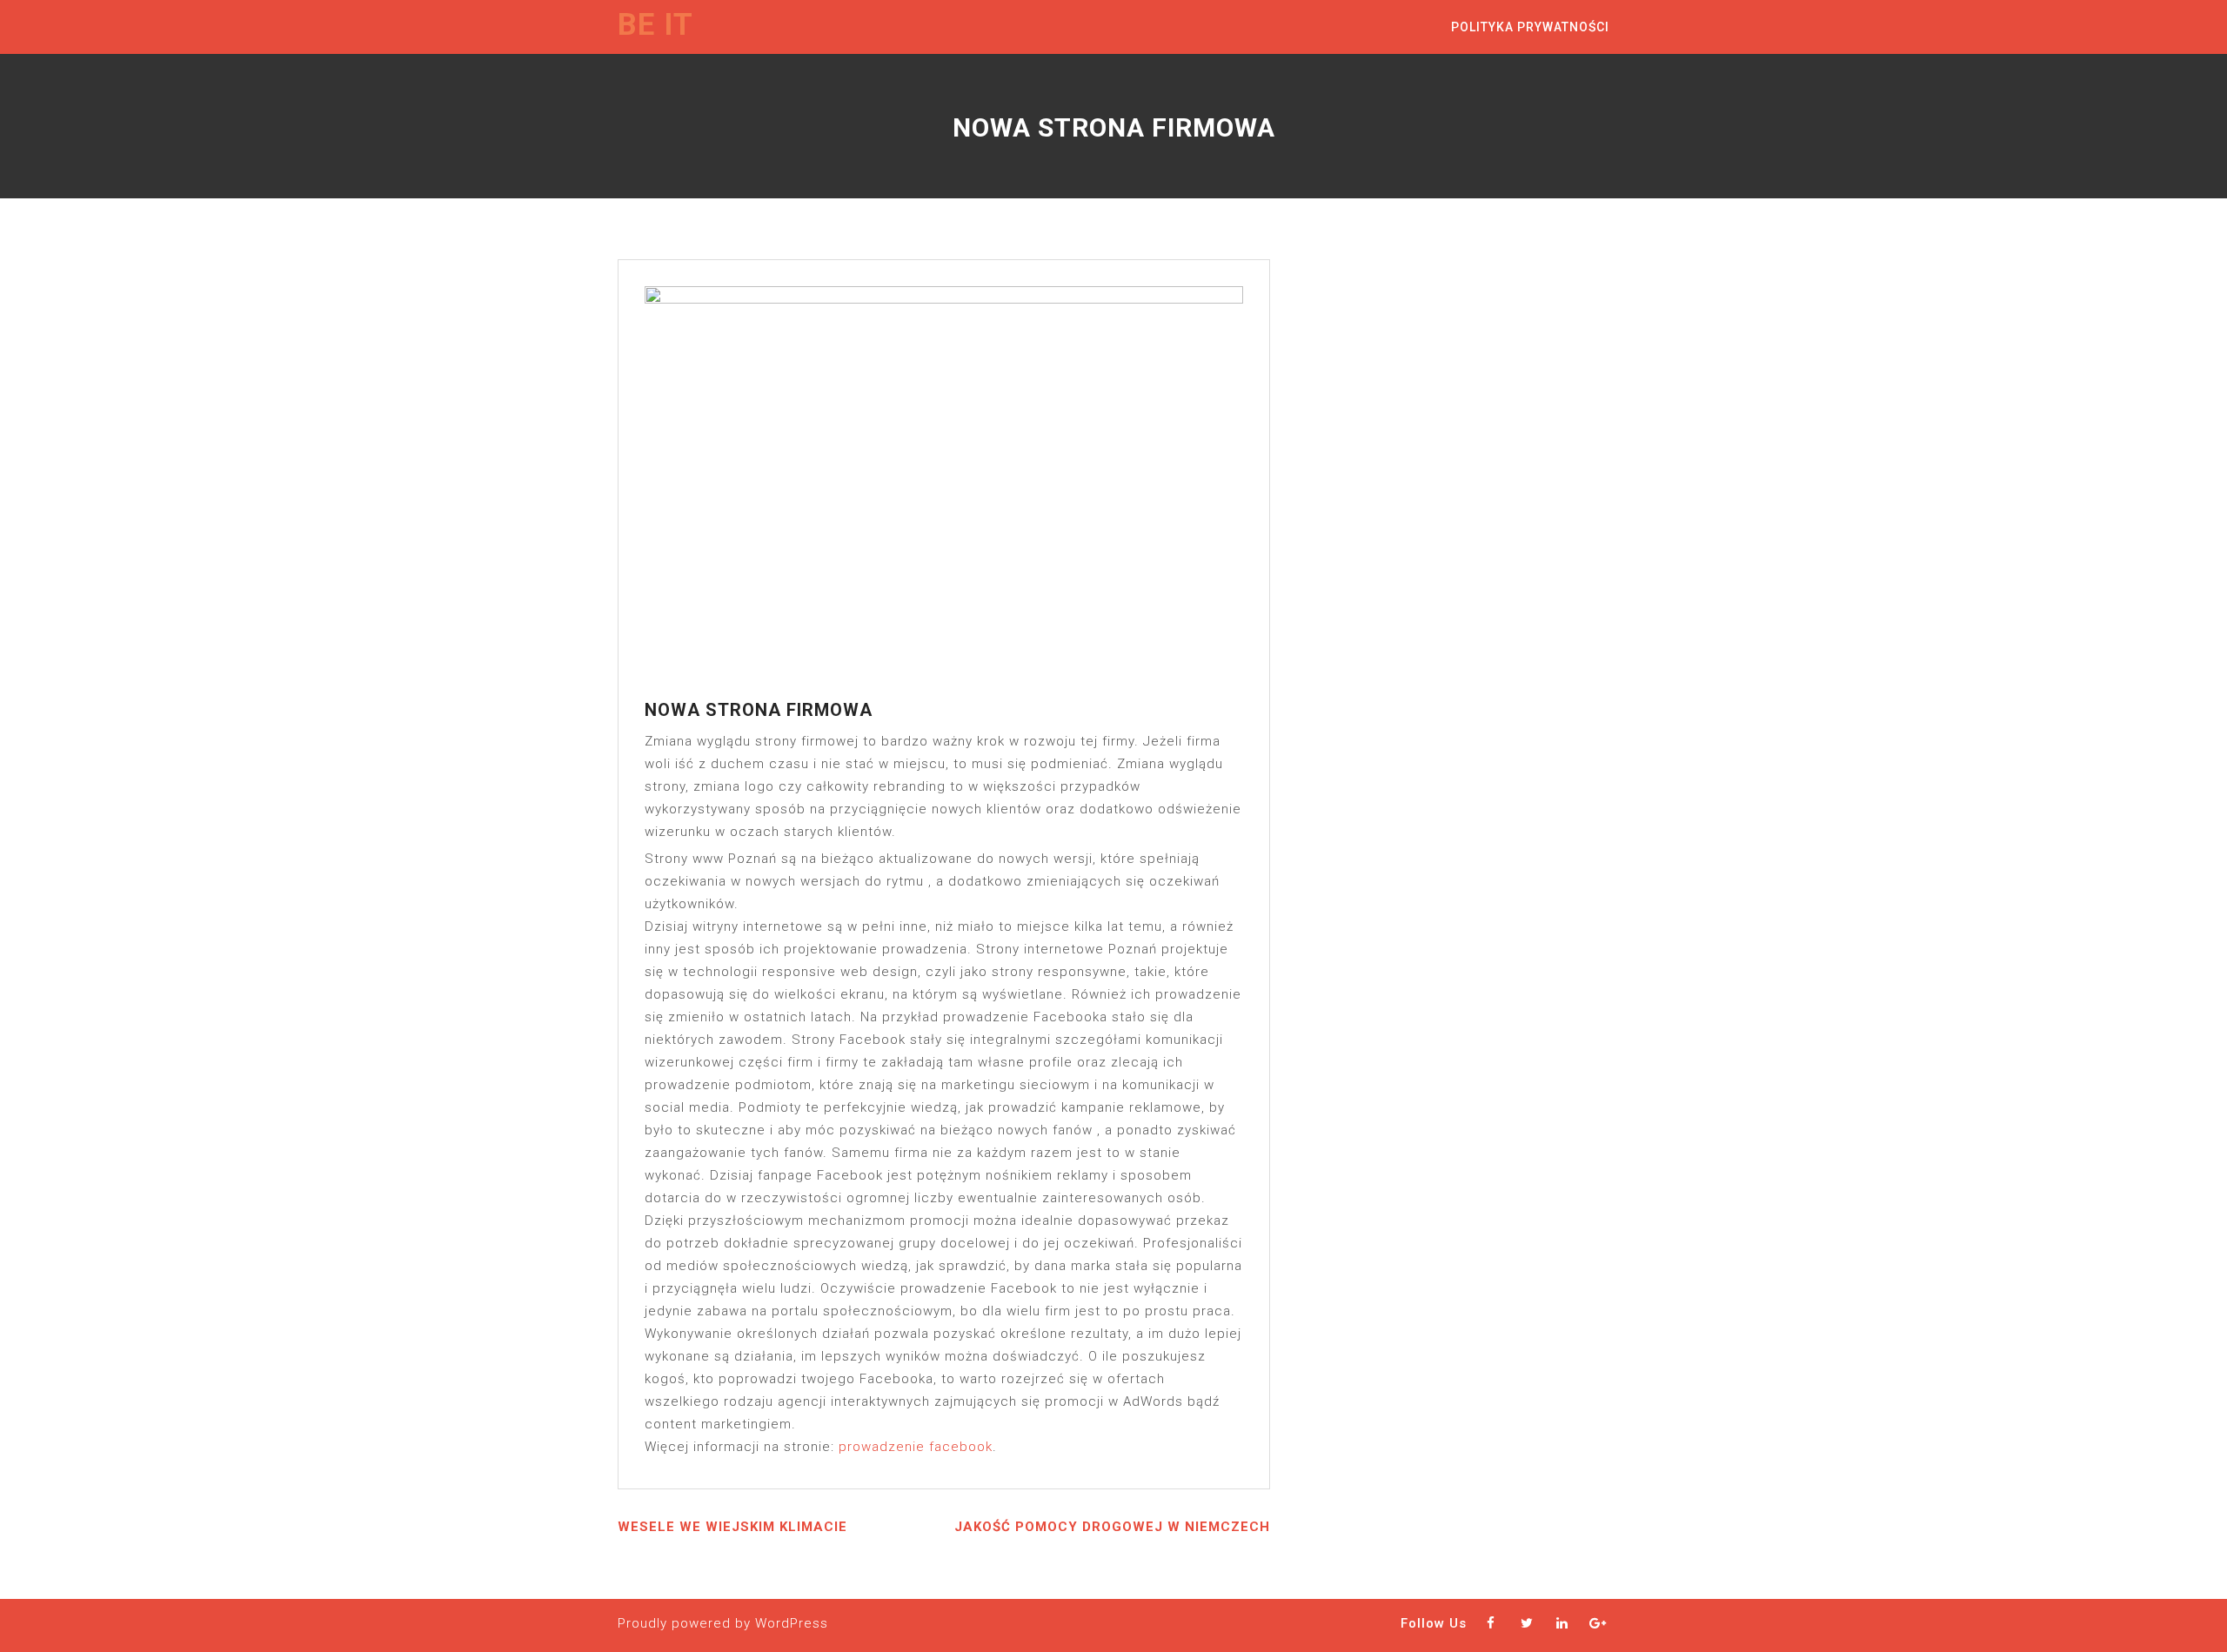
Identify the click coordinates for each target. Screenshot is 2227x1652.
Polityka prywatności (1530, 27)
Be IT (655, 25)
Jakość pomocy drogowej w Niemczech (1112, 1527)
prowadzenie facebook (916, 1447)
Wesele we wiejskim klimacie (732, 1527)
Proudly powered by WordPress (723, 1623)
